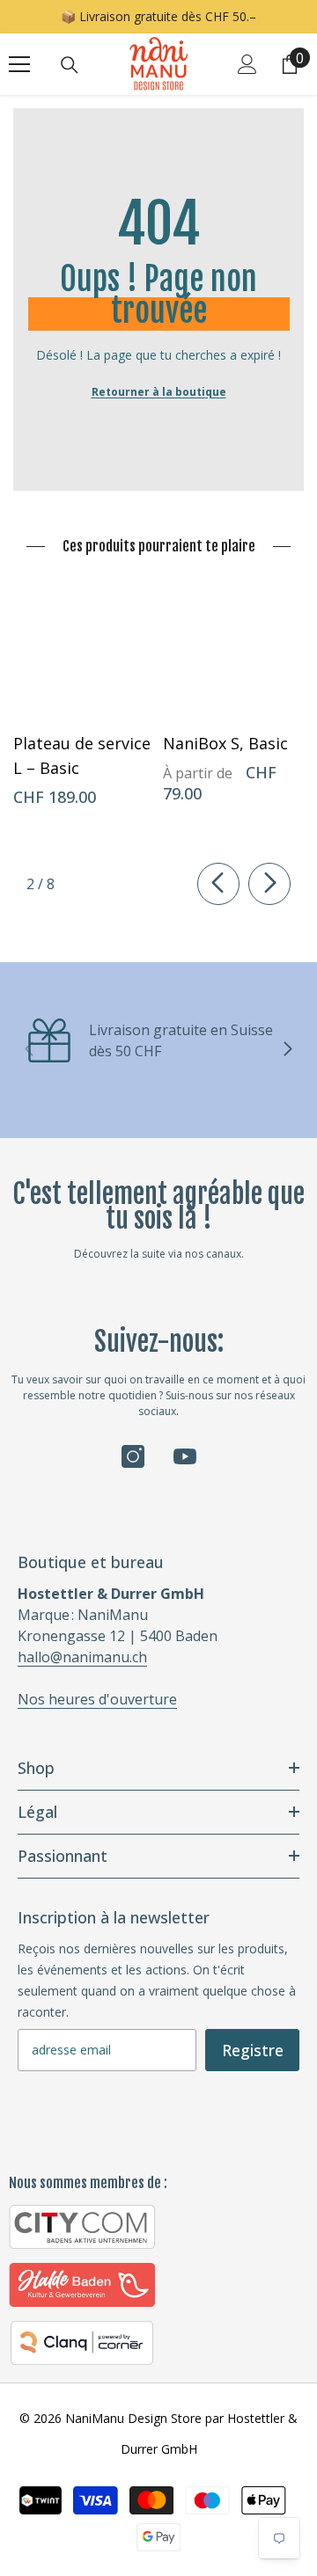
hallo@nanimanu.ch (82, 1657)
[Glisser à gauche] (218, 884)
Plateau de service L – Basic (82, 755)
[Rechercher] (70, 65)
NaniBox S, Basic (225, 743)
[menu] (19, 64)
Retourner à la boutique (159, 392)
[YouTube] (185, 1456)
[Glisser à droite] (269, 884)
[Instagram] (133, 1456)
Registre (253, 2050)
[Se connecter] (247, 64)
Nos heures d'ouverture (97, 1699)
